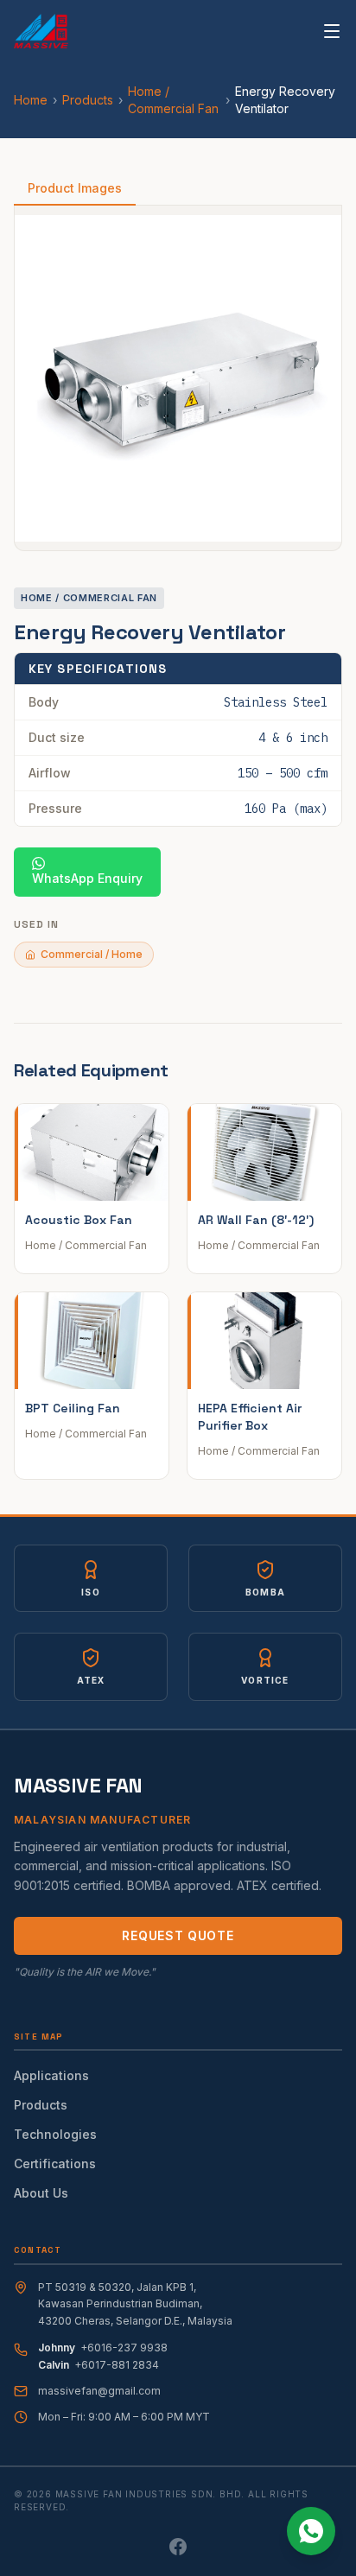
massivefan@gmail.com (99, 2391)
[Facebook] (178, 2547)
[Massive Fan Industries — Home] (41, 31)
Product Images (75, 188)
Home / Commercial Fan (173, 100)
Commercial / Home (92, 954)
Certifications (55, 2164)
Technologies (55, 2134)
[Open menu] (332, 31)
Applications (51, 2075)
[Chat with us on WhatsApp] (311, 2531)
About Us (41, 2193)
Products (88, 100)
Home (31, 100)
